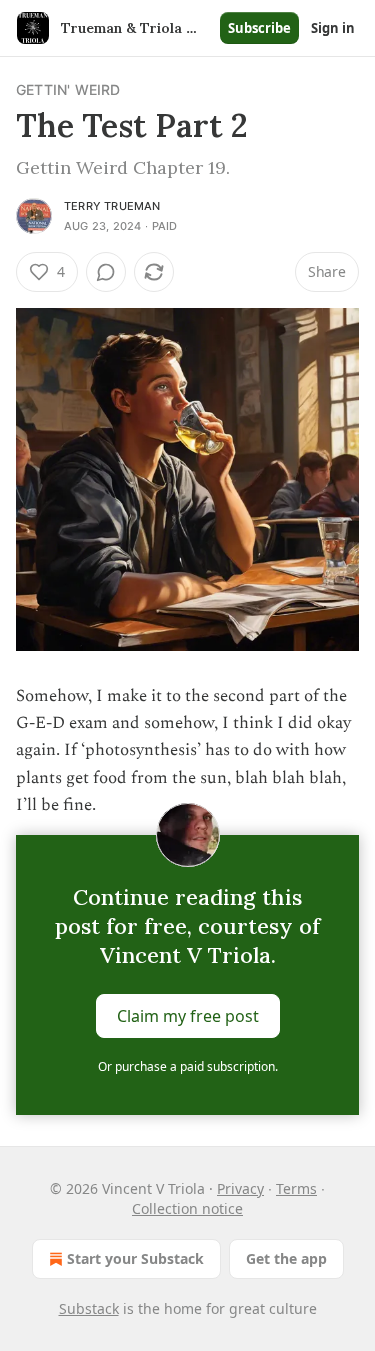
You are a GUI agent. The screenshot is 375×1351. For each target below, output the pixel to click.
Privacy (240, 1188)
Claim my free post (188, 1016)
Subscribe (259, 28)
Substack (89, 1308)
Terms (296, 1188)
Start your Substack (135, 1258)
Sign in (333, 28)
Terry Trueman (112, 206)
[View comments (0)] (106, 272)
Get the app (286, 1258)
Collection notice (187, 1208)
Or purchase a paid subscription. (188, 1066)
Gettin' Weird (68, 89)
